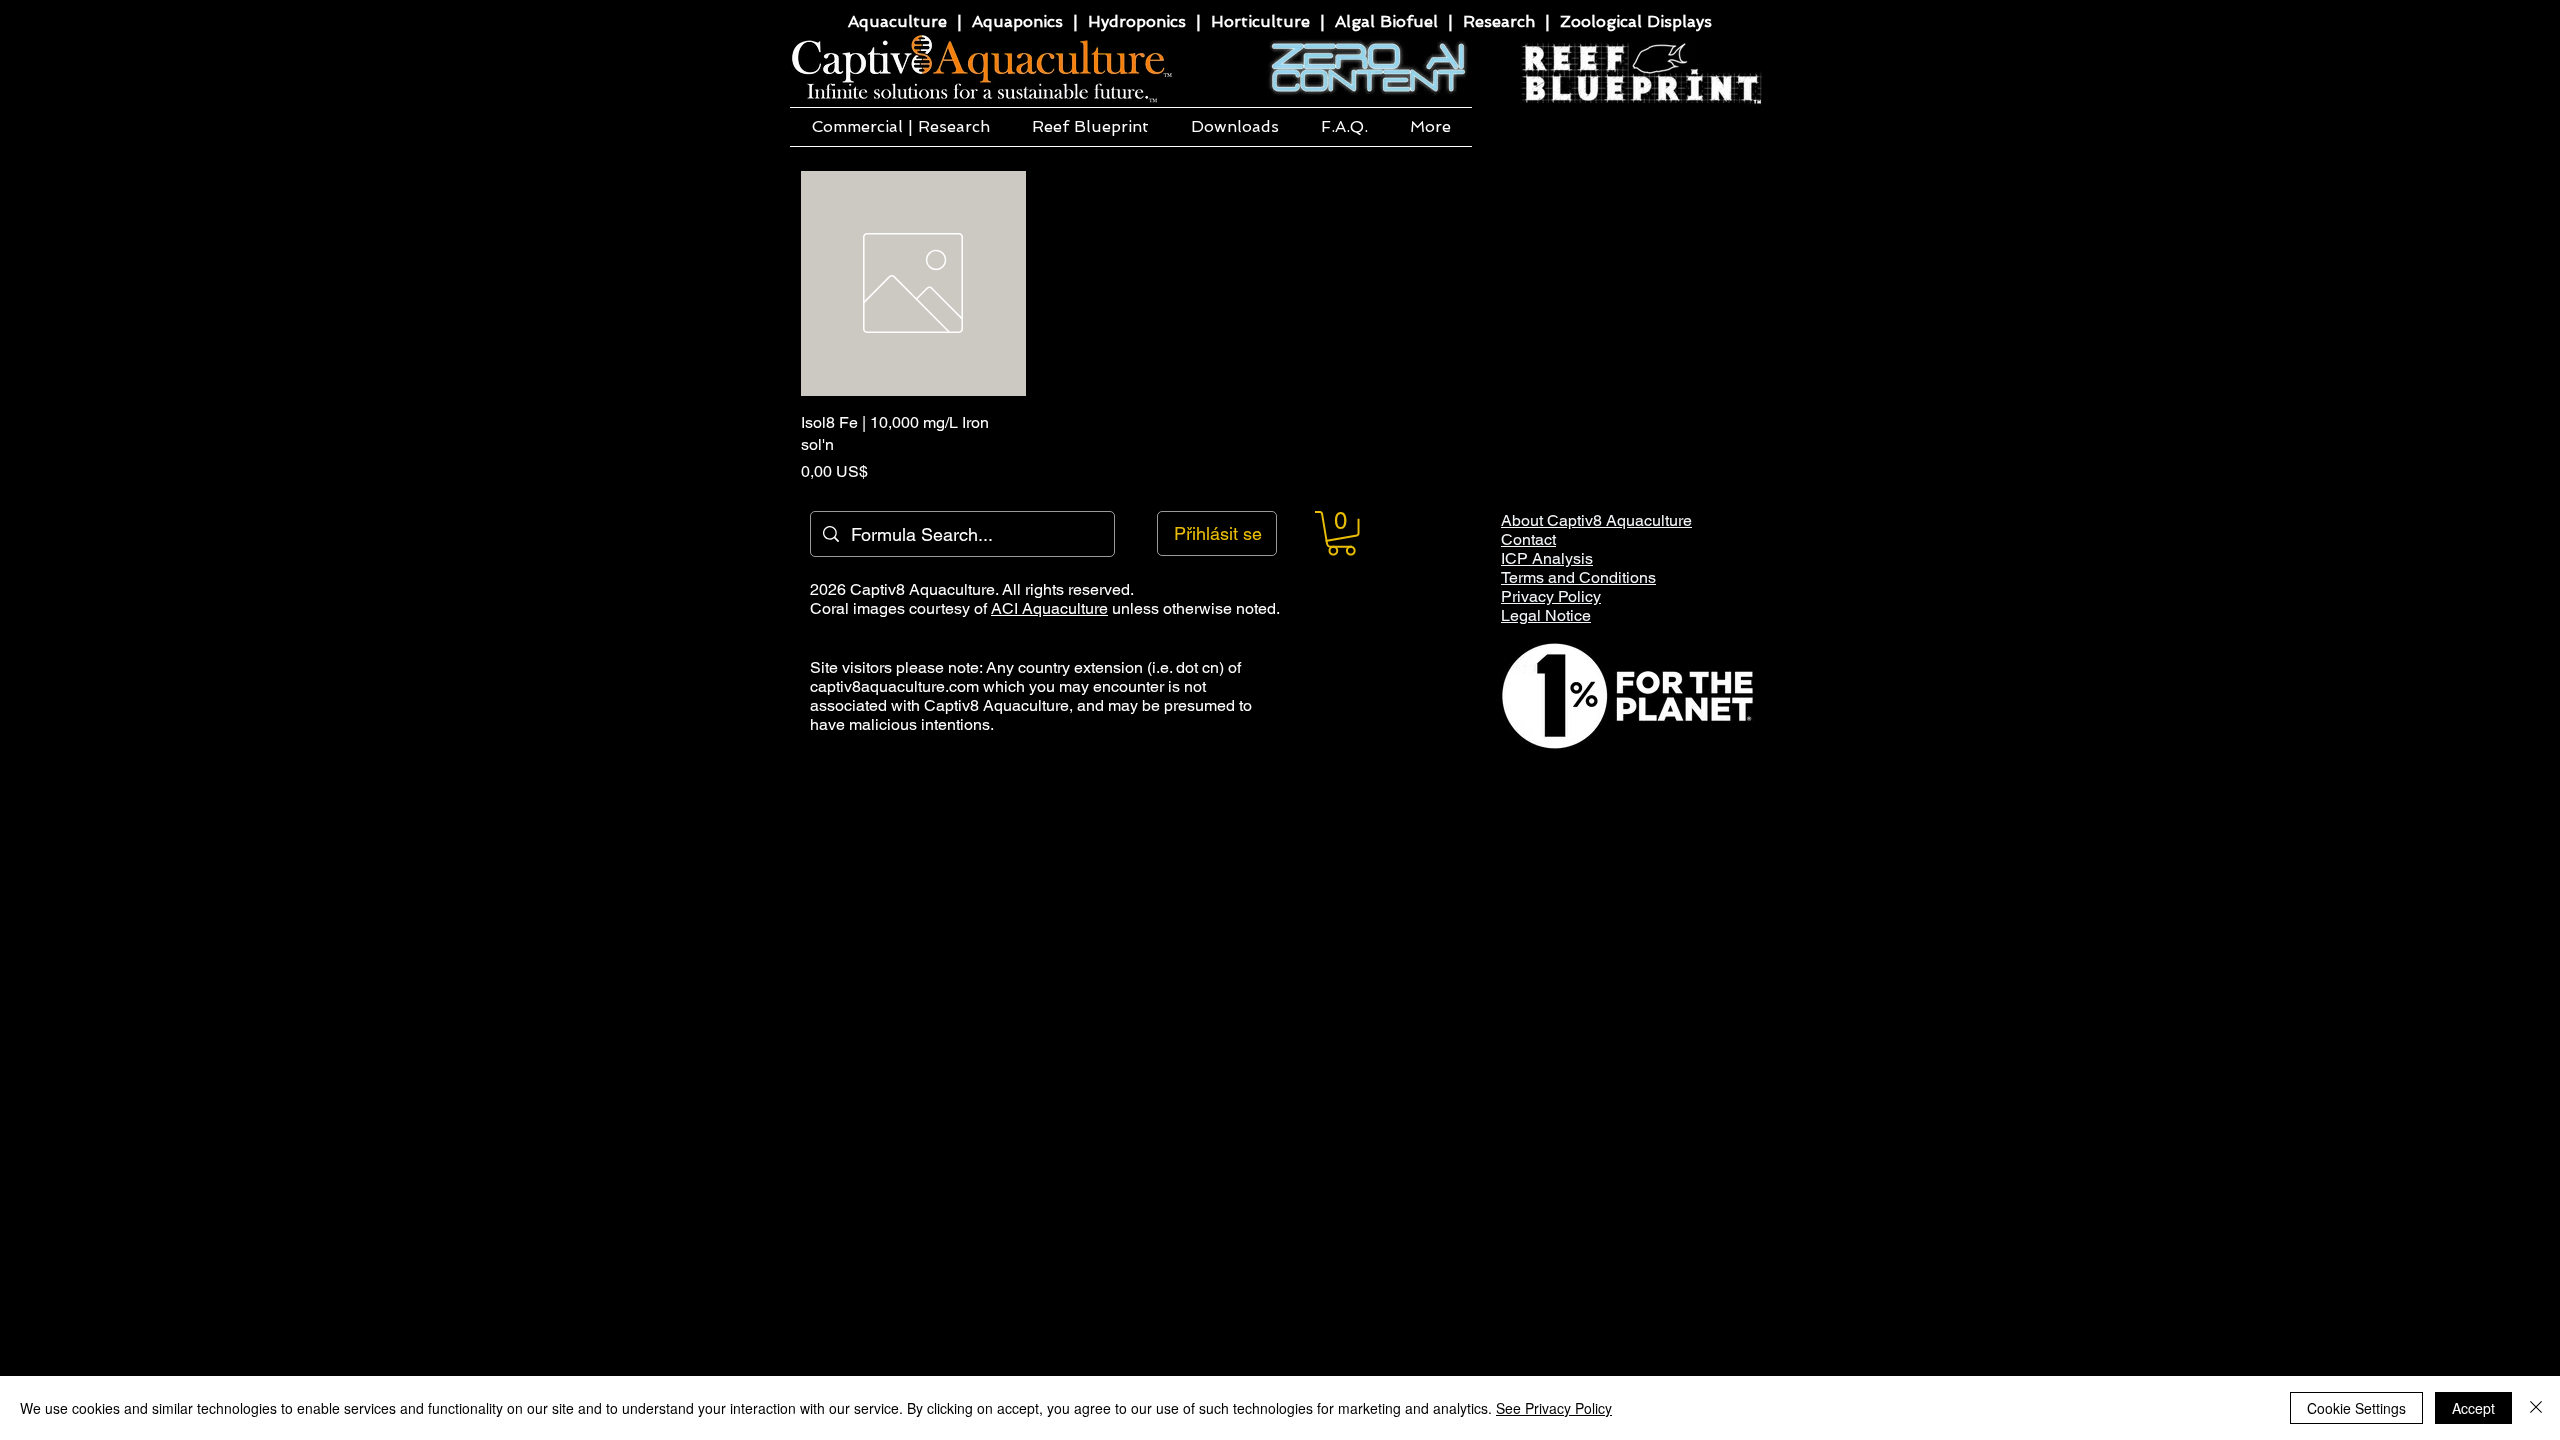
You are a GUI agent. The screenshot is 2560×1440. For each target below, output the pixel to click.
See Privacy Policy (1554, 1408)
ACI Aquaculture (1049, 608)
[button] (900, 127)
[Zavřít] (2536, 1408)
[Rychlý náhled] (913, 283)
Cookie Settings (2356, 1408)
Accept (2473, 1408)
